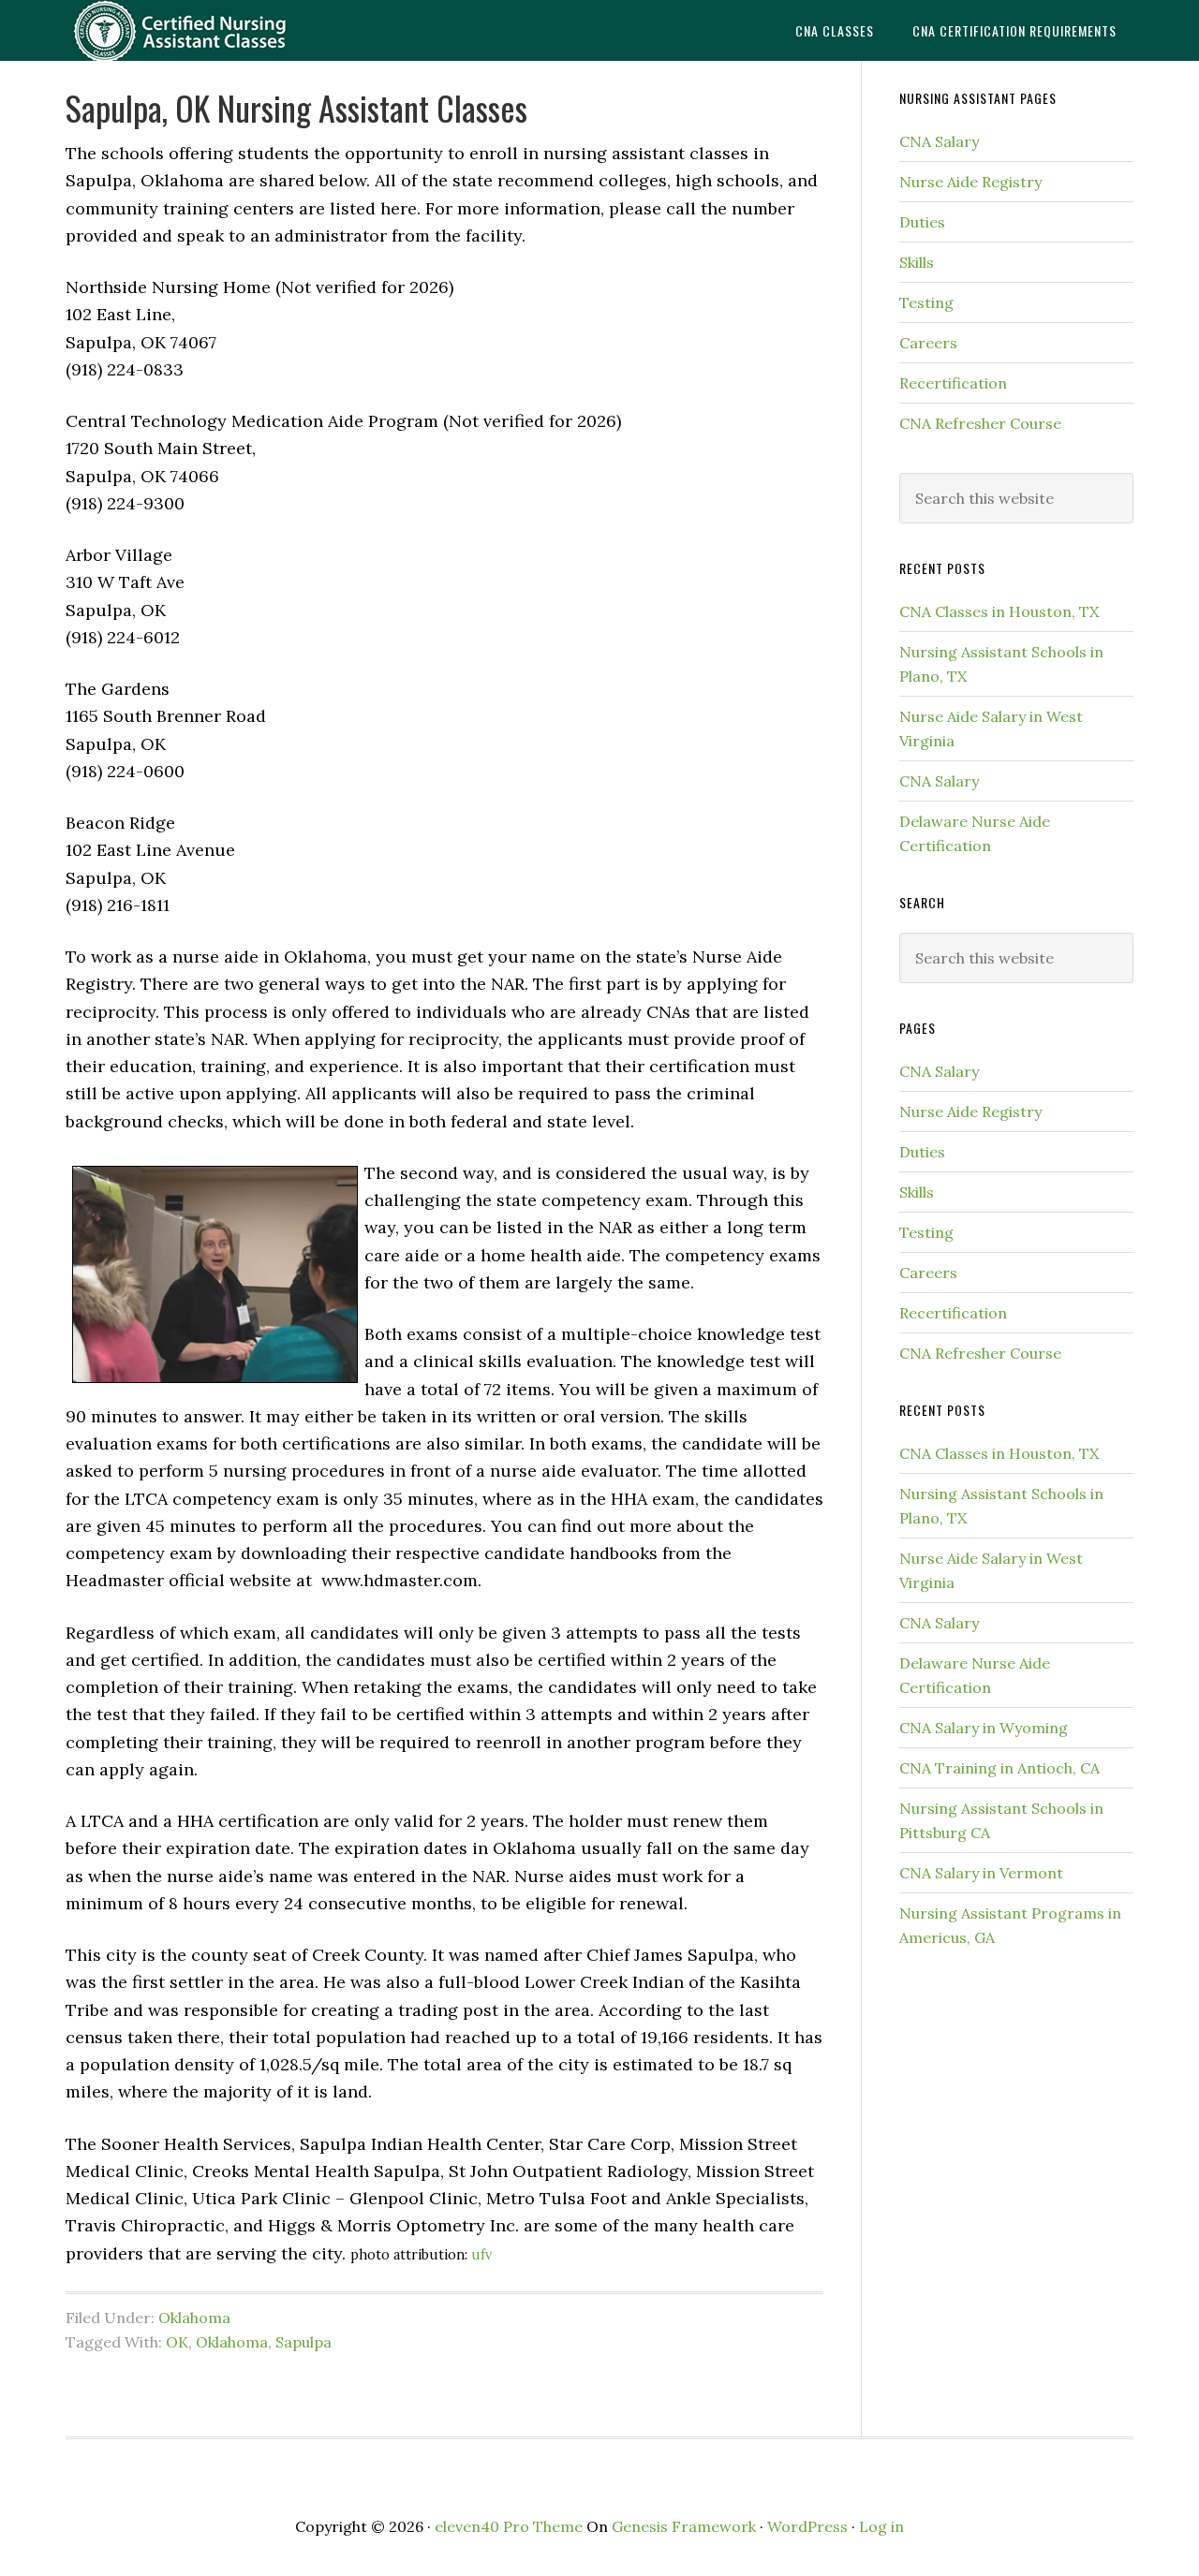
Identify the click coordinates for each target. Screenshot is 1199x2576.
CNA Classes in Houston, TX (999, 611)
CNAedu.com (215, 30)
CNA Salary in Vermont (981, 1873)
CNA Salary (939, 141)
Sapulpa (303, 2342)
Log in (881, 2526)
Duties (922, 222)
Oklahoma (194, 2318)
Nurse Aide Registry (970, 182)
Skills (917, 262)
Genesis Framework (684, 2526)
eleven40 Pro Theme (509, 2526)
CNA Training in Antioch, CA (999, 1768)
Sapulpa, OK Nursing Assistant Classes (296, 107)
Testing (926, 302)
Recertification (953, 383)
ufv (481, 2255)
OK (177, 2342)
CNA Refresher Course (980, 423)
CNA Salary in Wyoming (984, 1728)
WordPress (807, 2526)
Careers (928, 343)
